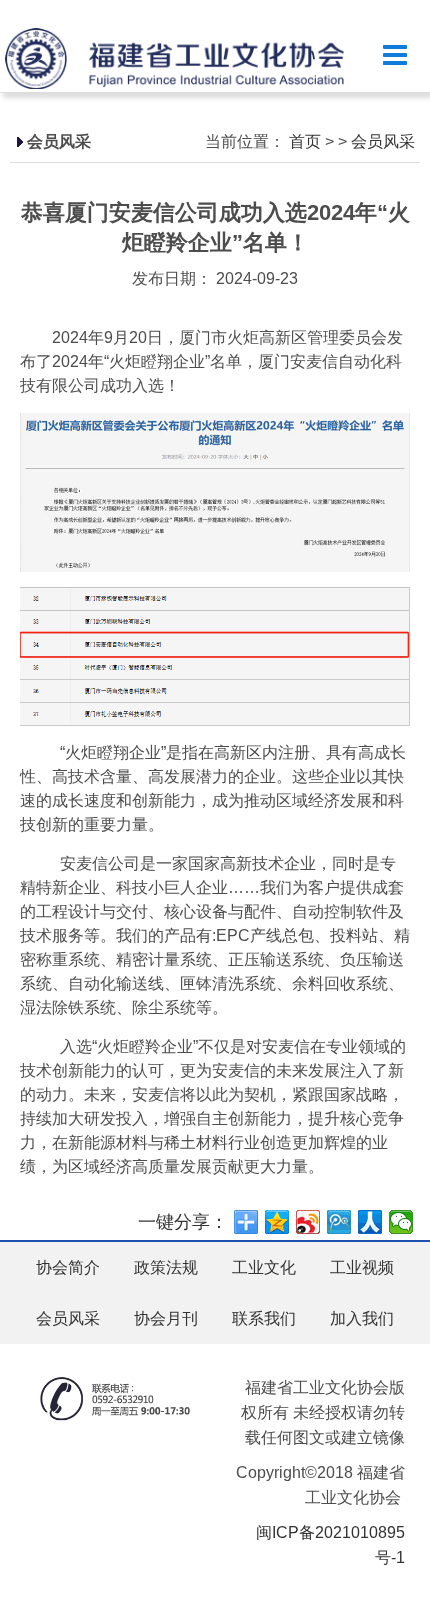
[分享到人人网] (370, 1222)
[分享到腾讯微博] (339, 1222)
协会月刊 (166, 1318)
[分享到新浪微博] (308, 1222)
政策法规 (166, 1267)
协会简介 (68, 1267)
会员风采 (383, 141)
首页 (305, 141)
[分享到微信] (401, 1222)
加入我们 (362, 1318)
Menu (395, 55)
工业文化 (264, 1267)
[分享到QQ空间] (277, 1222)
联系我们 (264, 1318)
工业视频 (362, 1267)
